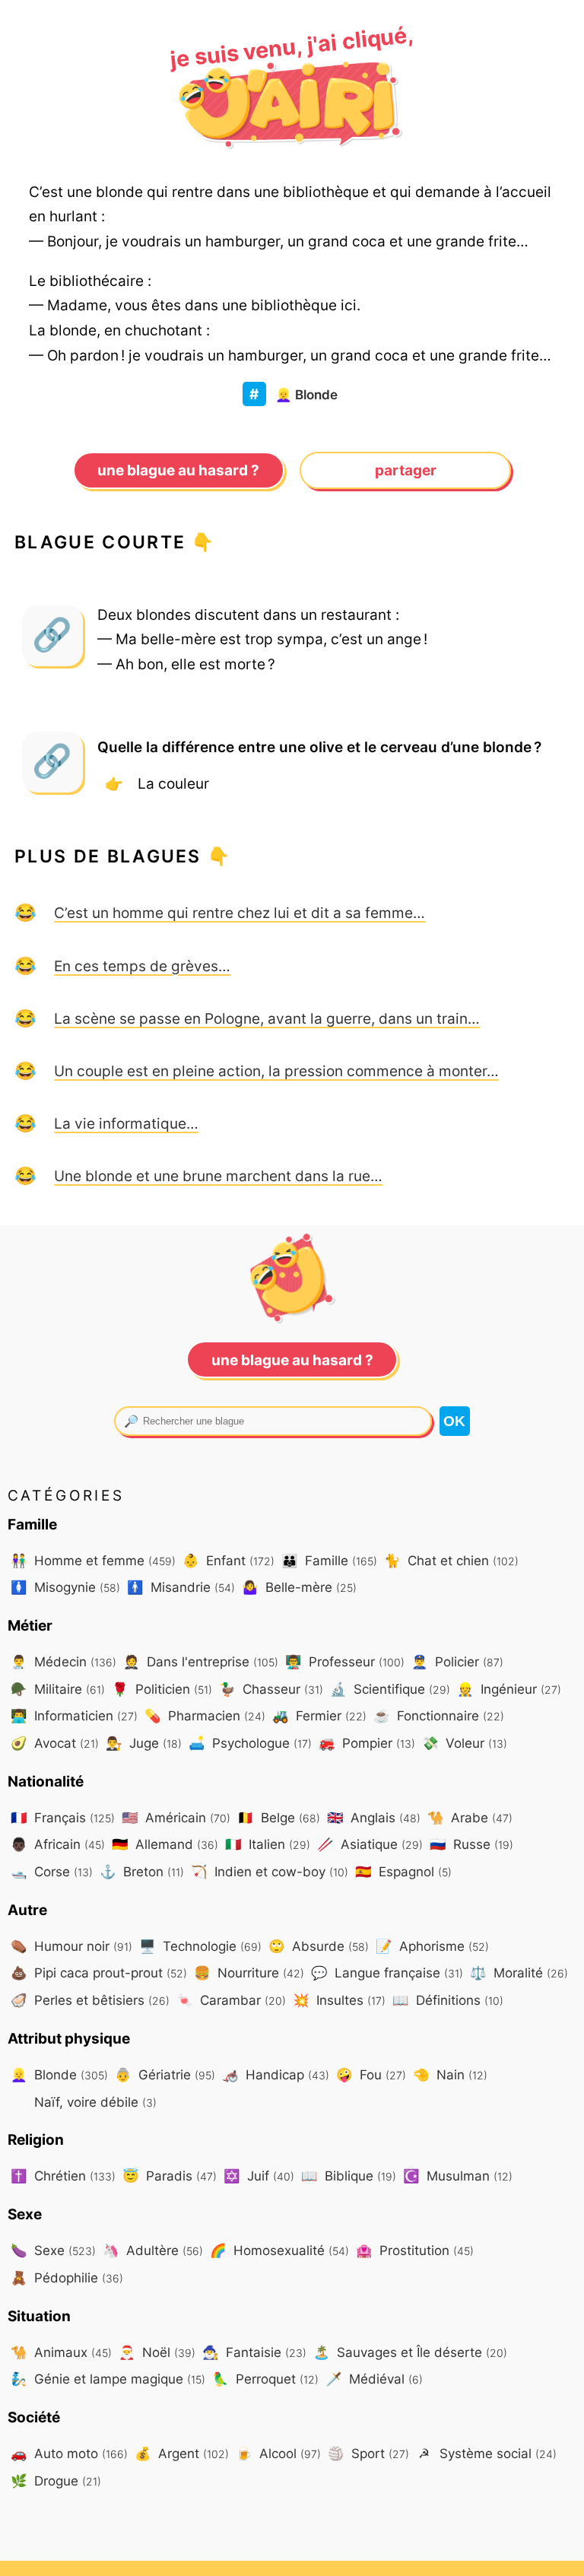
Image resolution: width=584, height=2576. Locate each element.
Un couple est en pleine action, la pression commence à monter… (276, 1071)
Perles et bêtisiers (90, 2000)
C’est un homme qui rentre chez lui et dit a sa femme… (240, 913)
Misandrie (181, 1587)
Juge (144, 1743)
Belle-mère (299, 1587)
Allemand (165, 1844)
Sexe (53, 2250)
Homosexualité (279, 2250)
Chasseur (271, 1689)
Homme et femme (93, 1560)
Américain (176, 1817)
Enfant (229, 1560)
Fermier (319, 1715)
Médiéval (374, 2379)
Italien (268, 1844)
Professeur (345, 1661)
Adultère (153, 2250)
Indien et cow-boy (270, 1871)
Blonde (306, 394)
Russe (471, 1844)
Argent (182, 2453)
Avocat (55, 1743)
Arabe (470, 1817)
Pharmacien (205, 1715)
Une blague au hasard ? (178, 470)
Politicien (162, 1689)
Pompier (367, 1743)
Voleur (465, 1743)
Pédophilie (67, 2277)
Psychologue (250, 1743)
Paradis (170, 2176)
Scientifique (390, 1689)
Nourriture (249, 1972)
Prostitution (415, 2250)
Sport (368, 2453)
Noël (157, 2352)
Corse (52, 1871)
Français (63, 1817)
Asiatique (370, 1844)
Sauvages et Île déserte (410, 2352)
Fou (371, 2074)
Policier (457, 1661)
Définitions (448, 2000)
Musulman (458, 2176)
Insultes (339, 2000)
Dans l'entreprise (201, 1661)
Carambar (231, 2000)
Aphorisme (432, 1946)
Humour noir (71, 1946)
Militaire (58, 1689)
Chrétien (63, 2176)
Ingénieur (509, 1689)
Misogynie (65, 1587)
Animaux (61, 2352)
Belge (279, 1817)
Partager (406, 470)
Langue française (387, 1972)
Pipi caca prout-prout (99, 1972)
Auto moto (69, 2453)
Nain (450, 2074)
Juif (259, 2176)
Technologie (200, 1946)
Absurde (319, 1946)
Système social (487, 2453)
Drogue (56, 2481)
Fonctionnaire (439, 1715)
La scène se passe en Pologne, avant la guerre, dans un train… (267, 1018)
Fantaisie (254, 2352)
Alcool (278, 2453)
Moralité (519, 1972)
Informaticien (74, 1715)
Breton (142, 1871)
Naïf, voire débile (94, 2102)
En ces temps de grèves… (142, 966)
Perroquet (265, 2379)
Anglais (374, 1817)
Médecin (63, 1661)
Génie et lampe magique (108, 2379)
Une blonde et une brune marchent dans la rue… (218, 1176)
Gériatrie (165, 2074)
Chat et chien (451, 1560)
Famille (329, 1560)
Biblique (349, 2176)
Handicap (276, 2074)
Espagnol (403, 1871)
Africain (58, 1844)
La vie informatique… (126, 1123)
